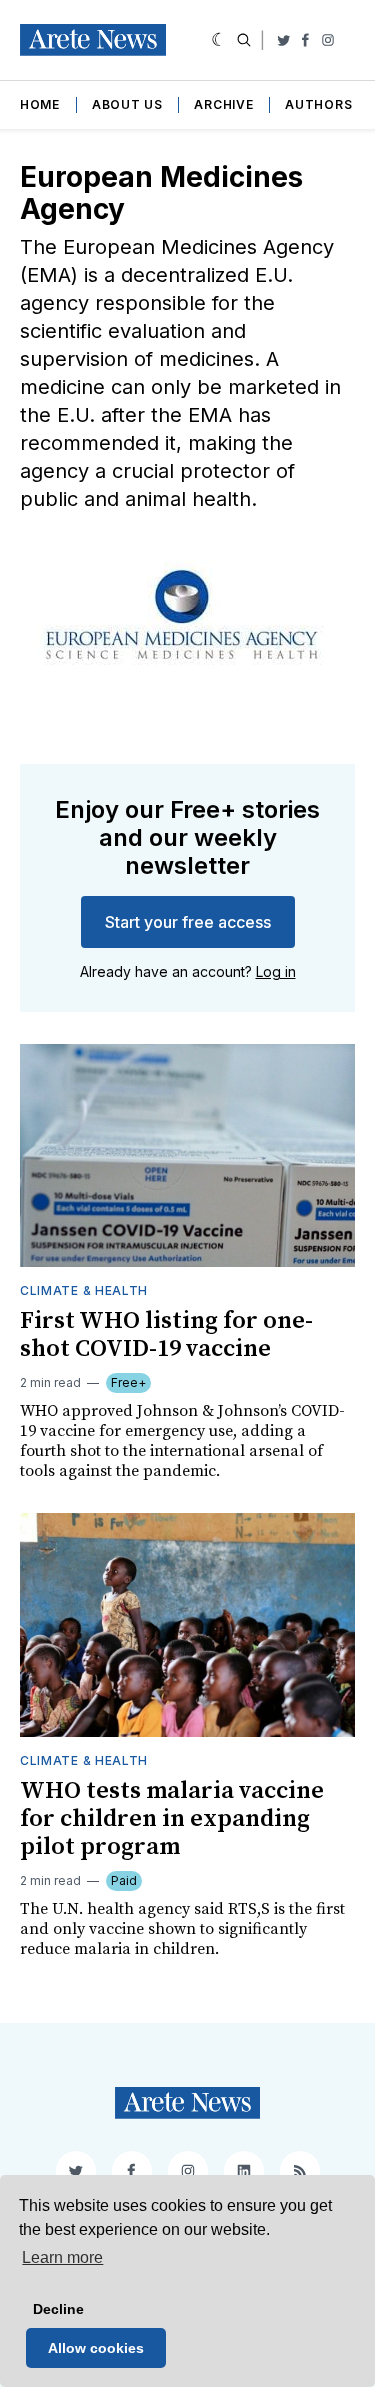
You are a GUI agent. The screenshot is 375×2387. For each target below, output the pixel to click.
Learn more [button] (62, 2257)
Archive (223, 104)
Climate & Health (84, 1290)
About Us (127, 104)
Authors (318, 104)
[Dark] (219, 40)
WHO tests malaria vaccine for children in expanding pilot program (172, 1819)
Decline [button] (58, 2309)
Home (40, 104)
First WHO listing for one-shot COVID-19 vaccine (166, 1335)
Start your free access (188, 922)
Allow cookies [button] (96, 2348)
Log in (276, 971)
